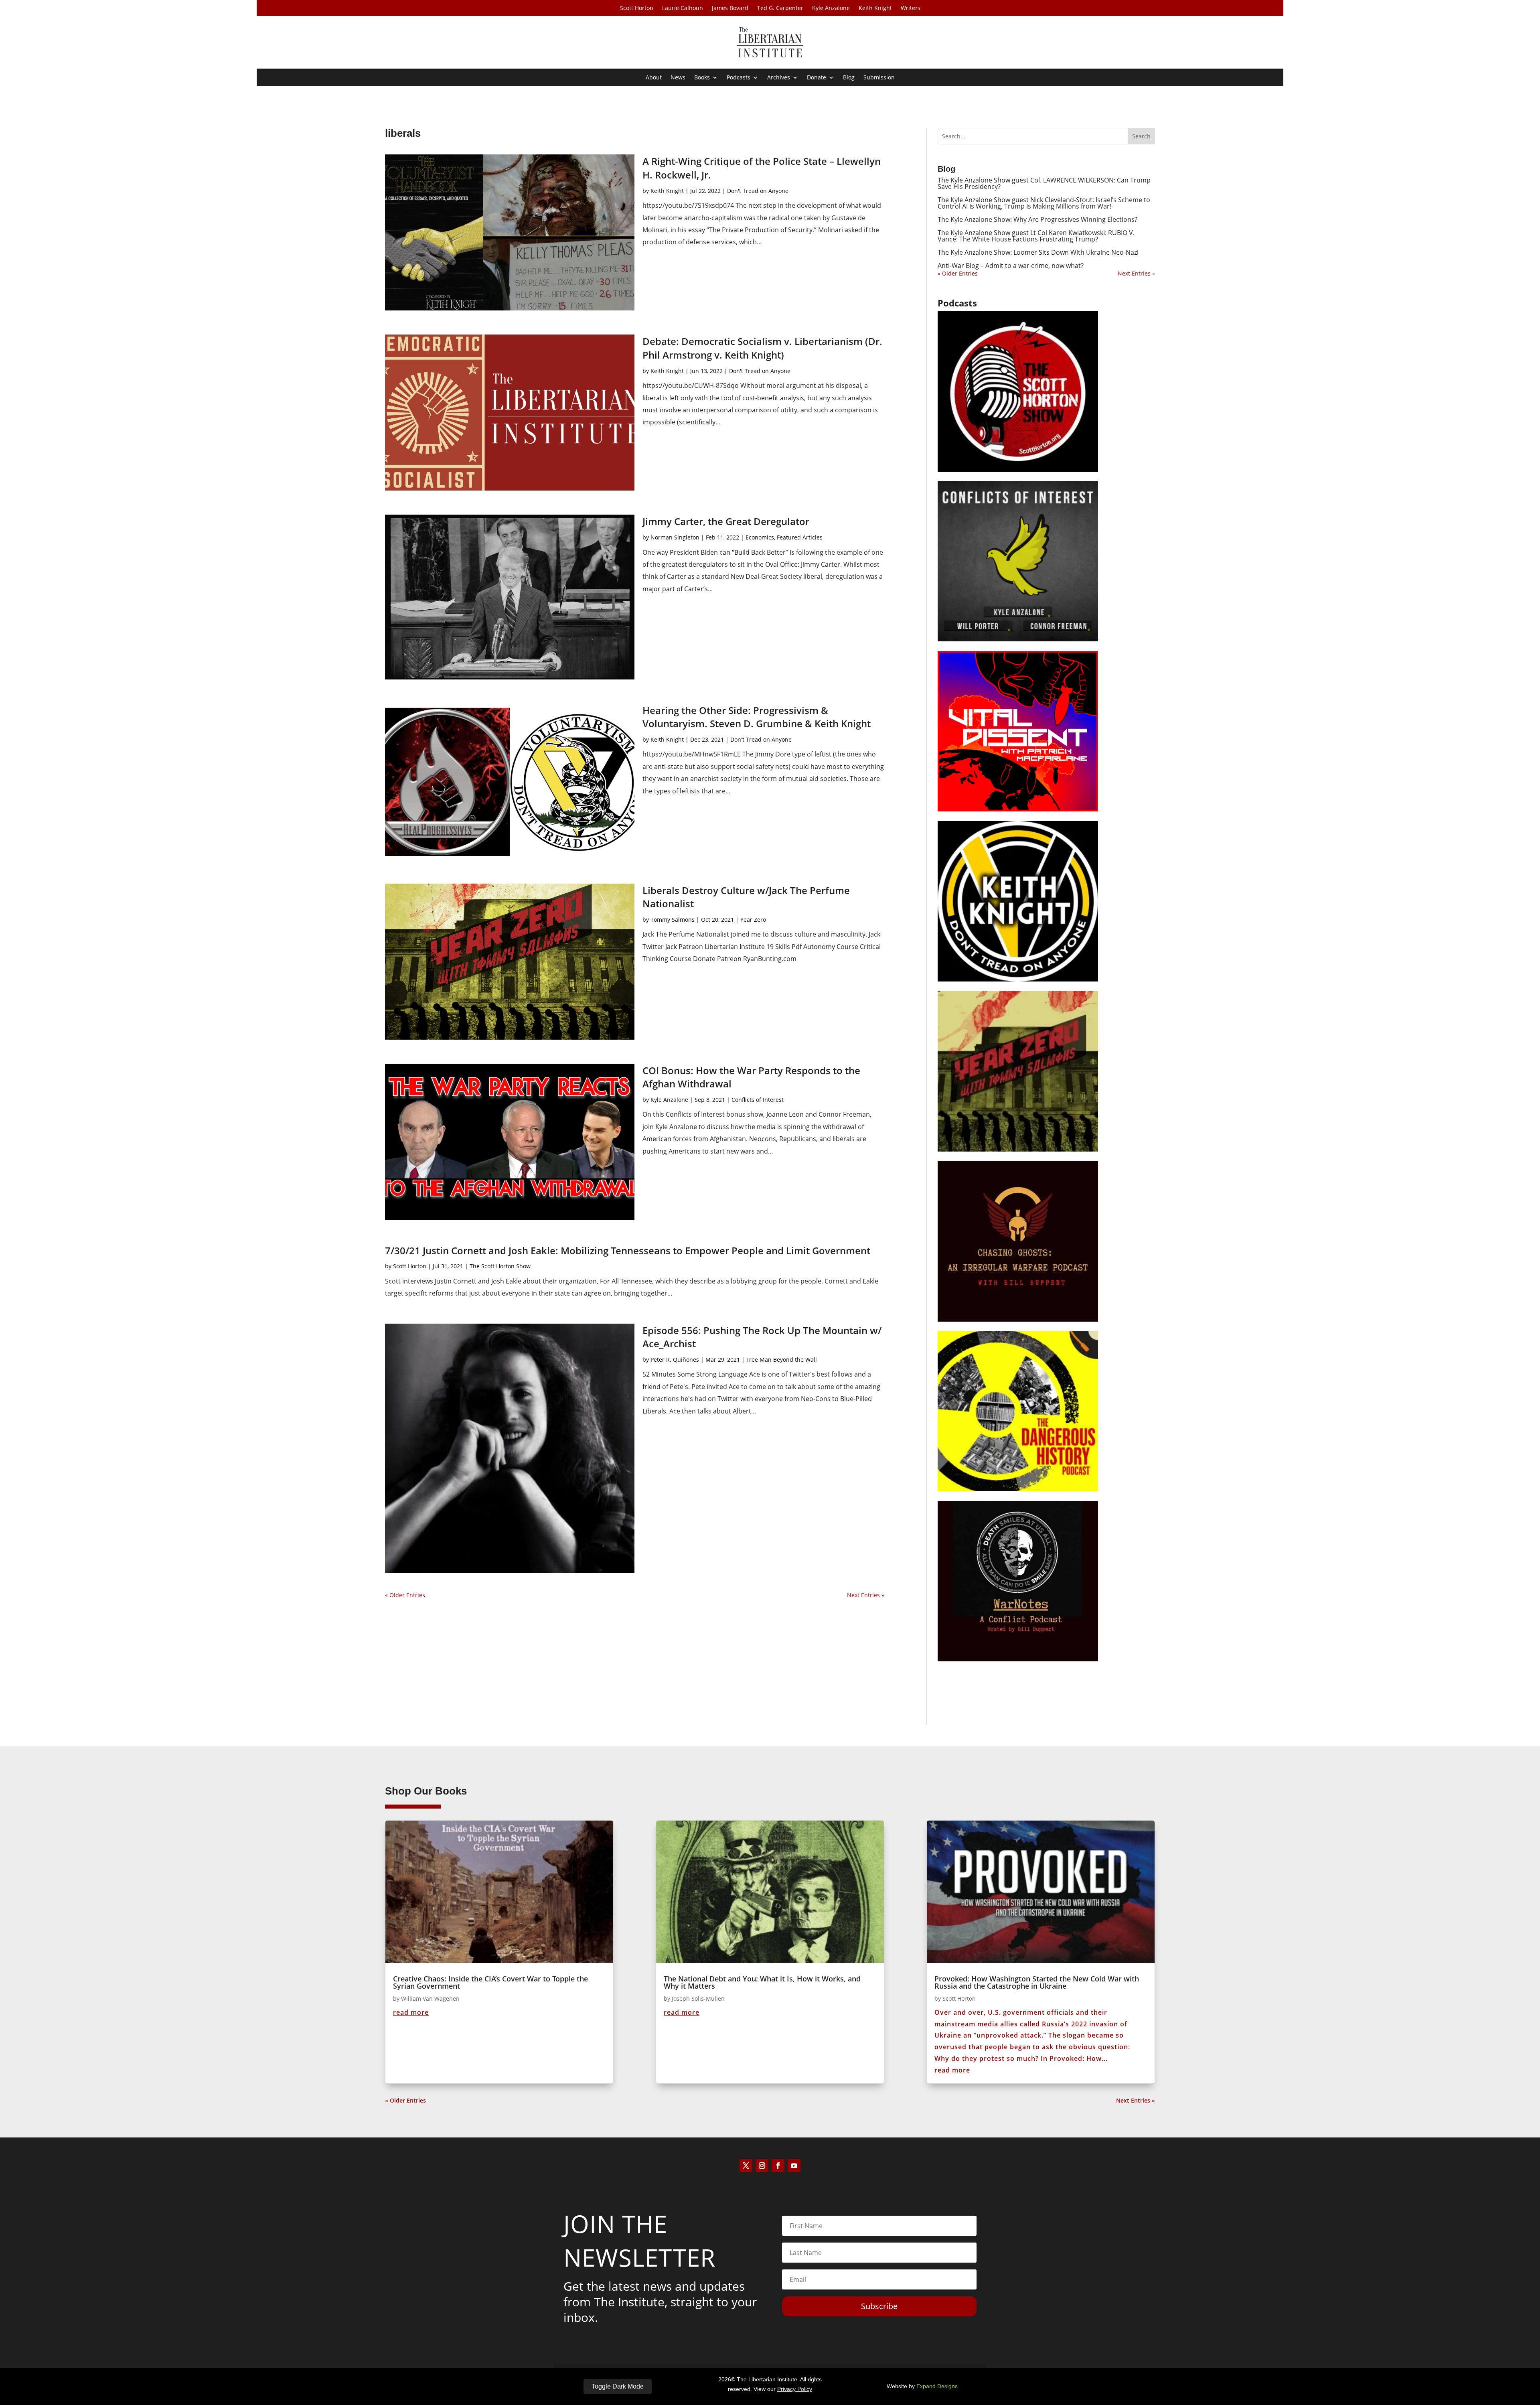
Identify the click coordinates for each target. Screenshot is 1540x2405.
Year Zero (753, 920)
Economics (760, 537)
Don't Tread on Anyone (758, 191)
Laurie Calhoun (683, 8)
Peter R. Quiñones (675, 1360)
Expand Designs (937, 2386)
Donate (817, 78)
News (678, 78)
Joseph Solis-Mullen (698, 1998)
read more (411, 2012)
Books (702, 78)
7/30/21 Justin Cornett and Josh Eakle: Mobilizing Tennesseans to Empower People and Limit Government (628, 1250)
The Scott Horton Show (500, 1266)
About (654, 78)
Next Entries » (866, 1595)
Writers (911, 8)
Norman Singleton (675, 537)
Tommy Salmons (673, 920)
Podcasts (739, 78)
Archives (779, 78)
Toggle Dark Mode (618, 2386)
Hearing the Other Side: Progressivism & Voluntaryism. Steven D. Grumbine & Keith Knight (757, 717)
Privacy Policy (795, 2389)
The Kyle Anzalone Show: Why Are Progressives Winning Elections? (1037, 219)
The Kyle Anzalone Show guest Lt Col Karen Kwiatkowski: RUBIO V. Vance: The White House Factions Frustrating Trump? (1036, 236)
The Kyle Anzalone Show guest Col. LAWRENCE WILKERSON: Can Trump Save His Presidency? (1044, 183)
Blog (849, 78)
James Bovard (730, 8)
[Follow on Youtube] (794, 2166)
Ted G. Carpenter (780, 8)
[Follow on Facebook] (778, 2166)
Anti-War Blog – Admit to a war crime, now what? (1011, 266)
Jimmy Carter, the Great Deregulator (726, 521)
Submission (879, 78)
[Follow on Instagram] (762, 2166)
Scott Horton (637, 8)
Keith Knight (875, 8)
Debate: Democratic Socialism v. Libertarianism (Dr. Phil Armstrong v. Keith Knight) (762, 348)
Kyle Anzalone (831, 8)
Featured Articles (800, 537)
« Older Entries (405, 1595)
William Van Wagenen (430, 1998)
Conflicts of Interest (758, 1100)
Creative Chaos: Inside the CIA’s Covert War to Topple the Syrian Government (490, 1982)
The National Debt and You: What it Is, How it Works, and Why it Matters (762, 1982)
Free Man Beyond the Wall (782, 1360)
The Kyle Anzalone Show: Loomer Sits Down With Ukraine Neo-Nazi (1038, 252)
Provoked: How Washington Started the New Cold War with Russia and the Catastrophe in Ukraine (1037, 1982)
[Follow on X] (746, 2166)
